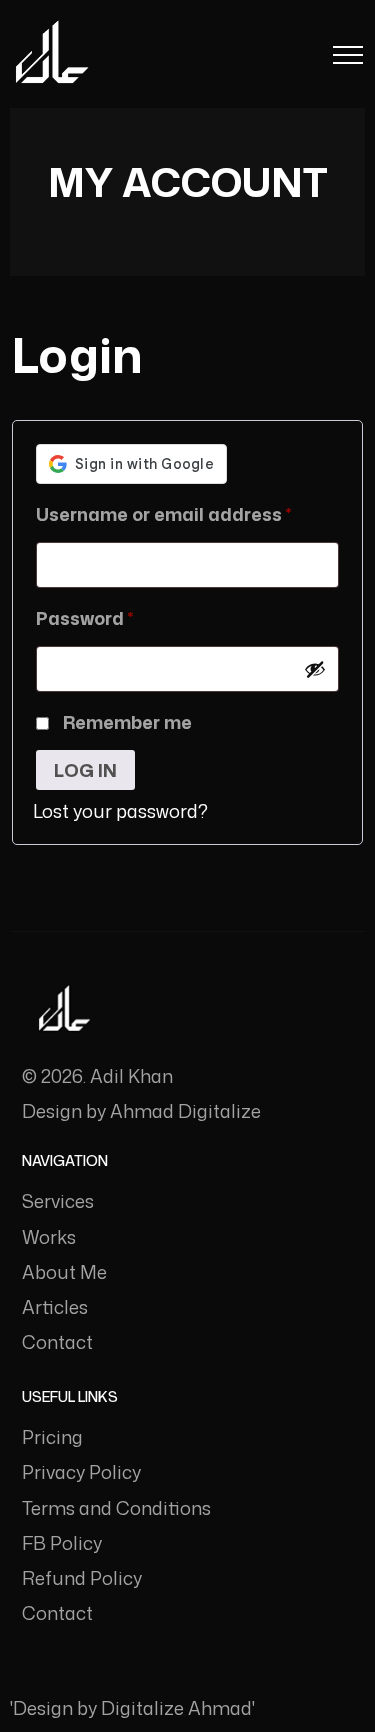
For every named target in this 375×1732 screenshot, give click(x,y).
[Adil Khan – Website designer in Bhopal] (52, 53)
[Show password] (315, 669)
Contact (57, 1342)
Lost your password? (120, 811)
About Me (64, 1272)
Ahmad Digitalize (185, 1111)
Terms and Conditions (116, 1508)
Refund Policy (82, 1578)
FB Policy (62, 1543)
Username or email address (187, 513)
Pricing (52, 1437)
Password (124, 617)
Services (58, 1201)
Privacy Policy (81, 1472)
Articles (55, 1307)
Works (49, 1237)
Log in (85, 770)
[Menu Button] (348, 58)
